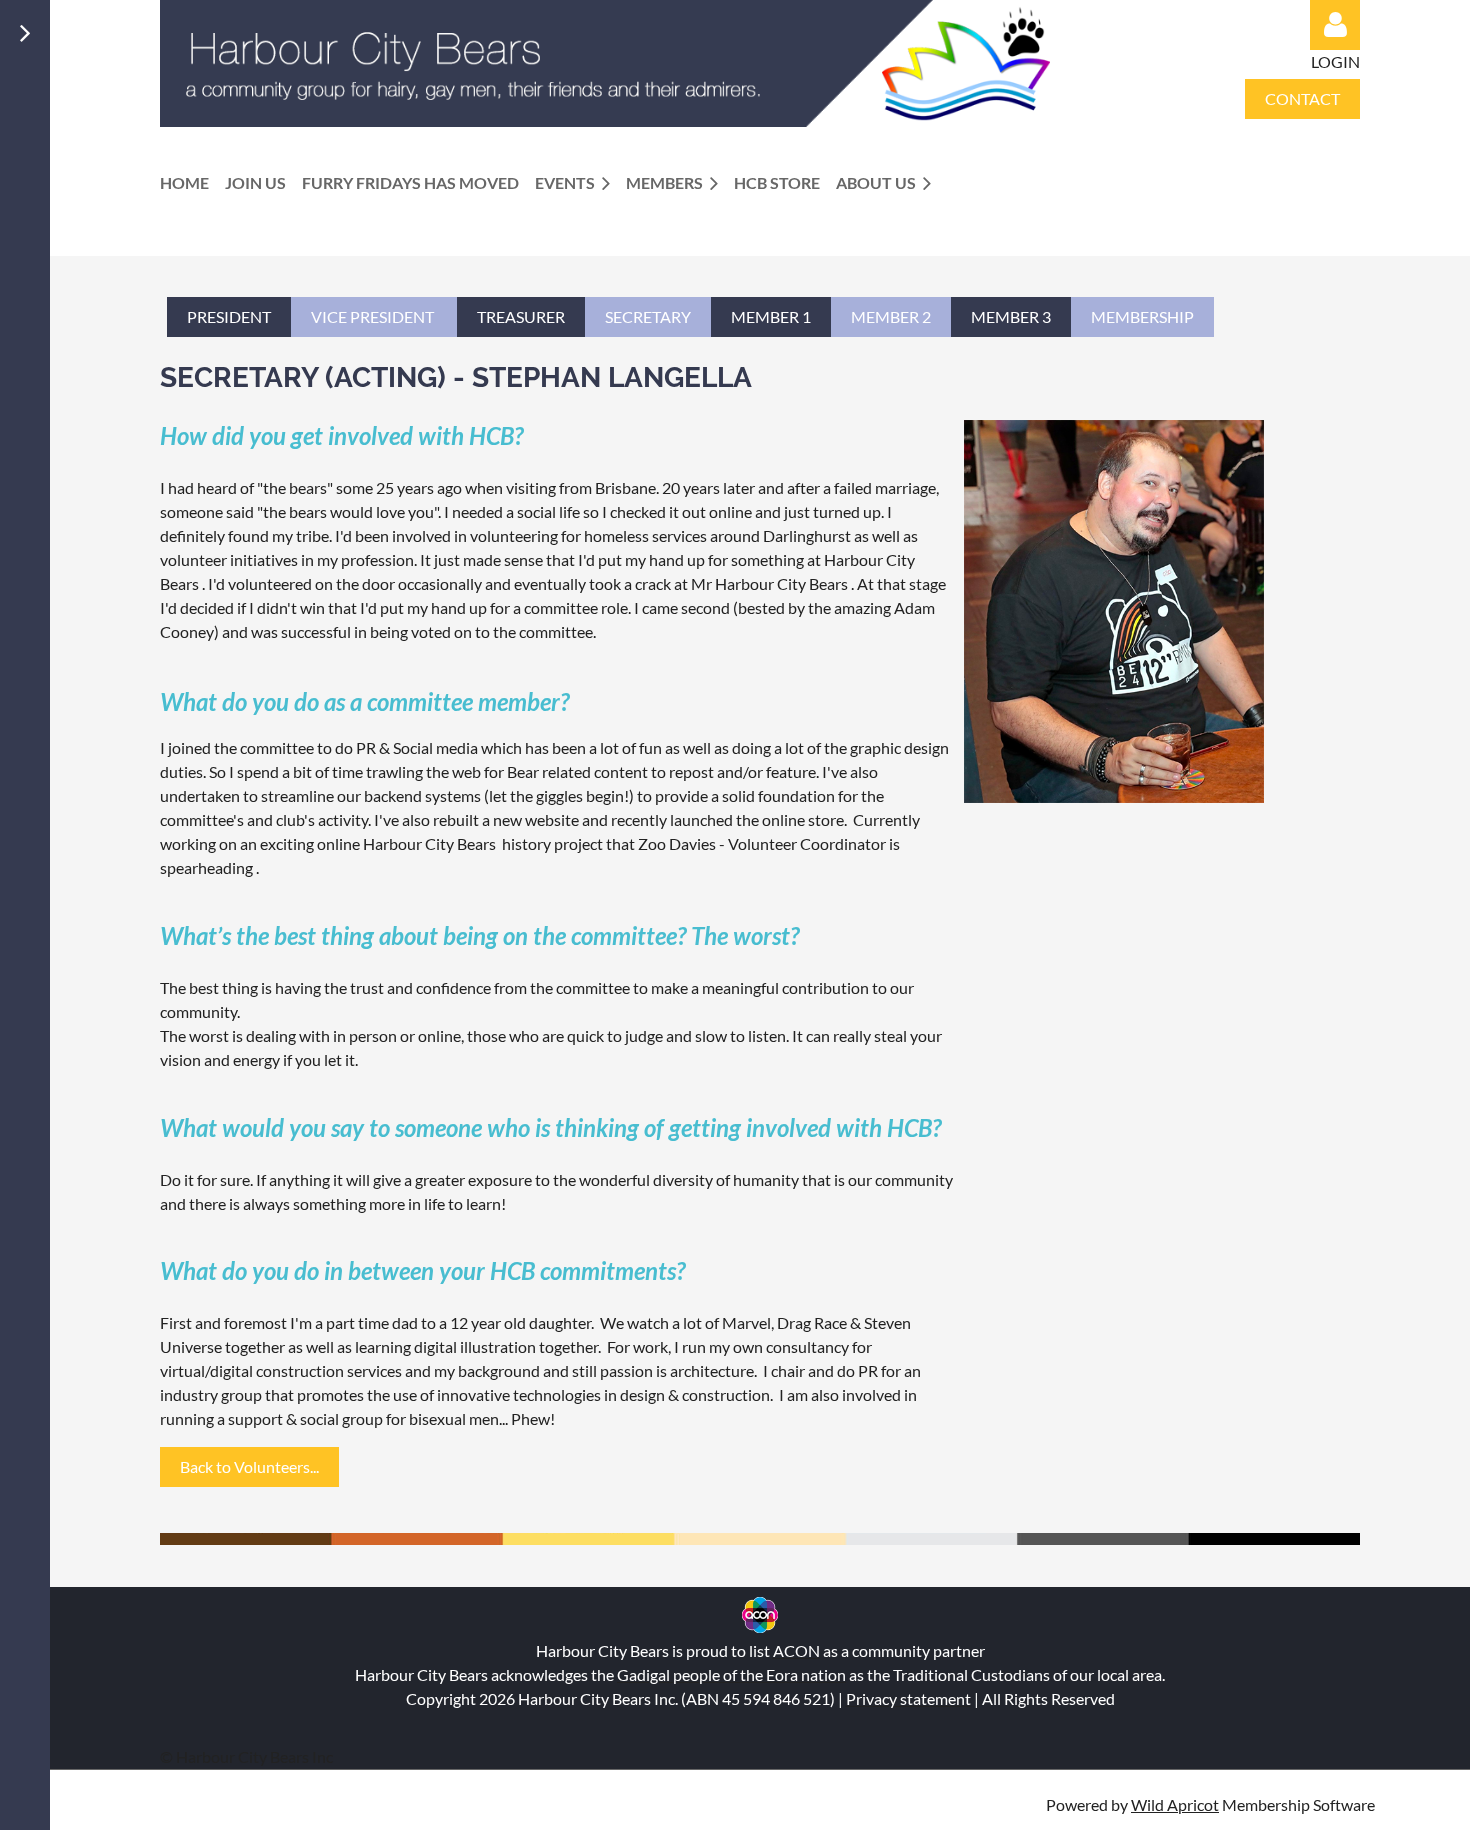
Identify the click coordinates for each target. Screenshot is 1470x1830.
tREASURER (521, 316)
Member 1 (771, 316)
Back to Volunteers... (249, 1466)
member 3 (1011, 316)
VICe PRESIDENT (374, 316)
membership (1142, 316)
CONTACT (1302, 98)
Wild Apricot (1175, 1804)
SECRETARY (648, 316)
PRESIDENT (229, 316)
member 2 (891, 316)
